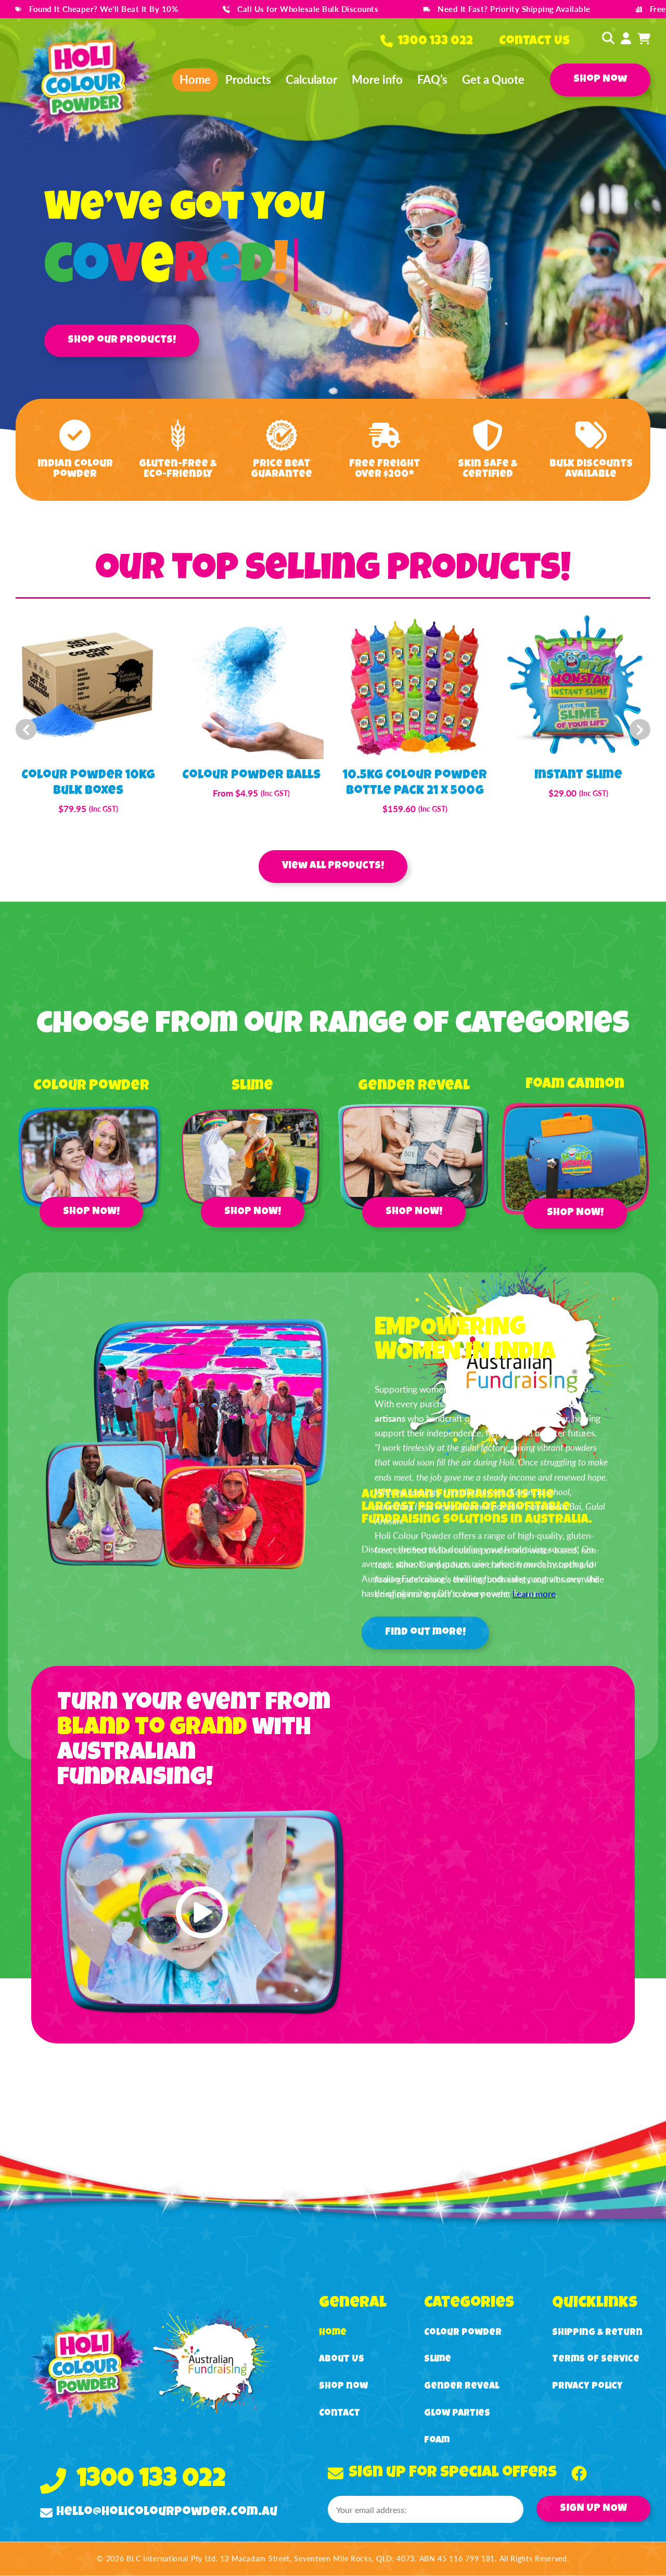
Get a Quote (493, 79)
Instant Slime (578, 776)
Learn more (534, 1594)
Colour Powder (463, 2333)
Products (248, 79)
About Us (342, 2359)
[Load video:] (202, 1912)
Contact (340, 2414)
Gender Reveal (462, 2386)
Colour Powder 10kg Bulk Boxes (88, 784)
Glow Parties (457, 2414)
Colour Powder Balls (251, 776)
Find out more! (425, 1633)
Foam (437, 2441)
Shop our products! (122, 340)
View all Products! (333, 866)
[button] (605, 38)
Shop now (343, 2386)
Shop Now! (91, 1212)
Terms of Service (596, 2359)
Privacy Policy (587, 2386)
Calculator (311, 79)
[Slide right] (640, 730)
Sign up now (593, 2509)
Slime (438, 2359)
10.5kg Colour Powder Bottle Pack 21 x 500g (415, 784)
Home (195, 79)
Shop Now (600, 80)
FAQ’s (432, 79)
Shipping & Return (597, 2333)
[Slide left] (26, 730)
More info (377, 79)
